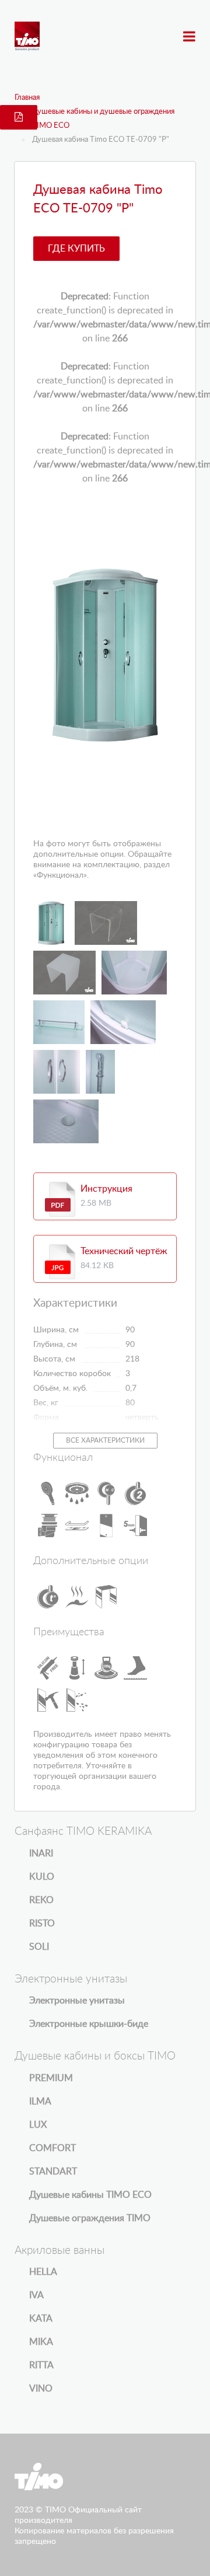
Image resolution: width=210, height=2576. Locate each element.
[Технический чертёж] (60, 1262)
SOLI (39, 1947)
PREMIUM (51, 2078)
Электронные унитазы (77, 2001)
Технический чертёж (124, 1251)
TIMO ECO (51, 126)
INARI (41, 1854)
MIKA (41, 2342)
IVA (36, 2295)
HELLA (43, 2272)
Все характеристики (105, 1440)
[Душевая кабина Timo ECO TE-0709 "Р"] (105, 655)
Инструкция (106, 1189)
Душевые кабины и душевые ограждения (103, 112)
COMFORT (52, 2148)
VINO (41, 2389)
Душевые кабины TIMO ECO (90, 2195)
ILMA (40, 2102)
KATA (41, 2319)
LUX (38, 2125)
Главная (27, 98)
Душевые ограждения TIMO (90, 2218)
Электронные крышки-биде (89, 2024)
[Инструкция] (60, 1199)
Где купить (76, 249)
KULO (42, 1877)
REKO (41, 1900)
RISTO (42, 1924)
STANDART (53, 2172)
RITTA (41, 2365)
